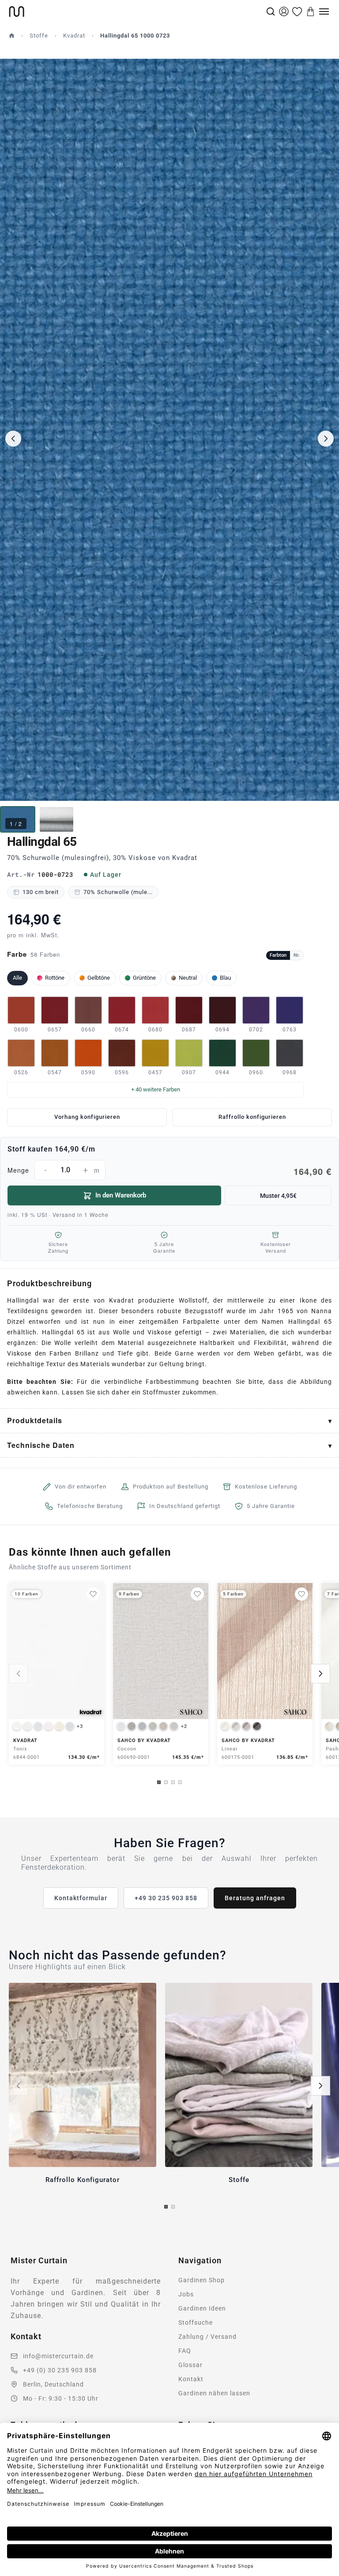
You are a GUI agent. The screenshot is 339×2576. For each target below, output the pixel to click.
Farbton (278, 955)
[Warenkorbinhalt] (311, 11)
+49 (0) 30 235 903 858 (60, 2370)
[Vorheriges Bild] (13, 439)
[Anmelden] (284, 11)
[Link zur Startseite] (137, 11)
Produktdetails (35, 1420)
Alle (17, 978)
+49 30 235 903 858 (166, 1898)
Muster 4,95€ (278, 1196)
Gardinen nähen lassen (214, 2393)
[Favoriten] (297, 11)
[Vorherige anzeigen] (19, 1674)
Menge (169, 1171)
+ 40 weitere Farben (156, 1089)
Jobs (186, 2294)
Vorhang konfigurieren (87, 1117)
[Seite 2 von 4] (166, 1782)
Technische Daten (41, 1445)
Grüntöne (144, 978)
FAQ (185, 2351)
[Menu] (324, 11)
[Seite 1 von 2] (166, 2207)
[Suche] (271, 11)
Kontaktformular (81, 1898)
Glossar (190, 2365)
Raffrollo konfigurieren (252, 1117)
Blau (225, 978)
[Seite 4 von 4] (180, 1782)
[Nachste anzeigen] (320, 1674)
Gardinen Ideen (202, 2308)
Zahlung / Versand (207, 2337)
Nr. (297, 955)
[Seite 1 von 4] (159, 1782)
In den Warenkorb (121, 1195)
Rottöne (55, 978)
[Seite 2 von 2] (173, 2207)
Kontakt (191, 2379)
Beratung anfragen (255, 1898)
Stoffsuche (196, 2322)
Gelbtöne (99, 978)
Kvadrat (74, 36)
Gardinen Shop (202, 2280)
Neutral (188, 978)
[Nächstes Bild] (326, 439)
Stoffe (39, 36)
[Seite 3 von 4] (173, 1782)
